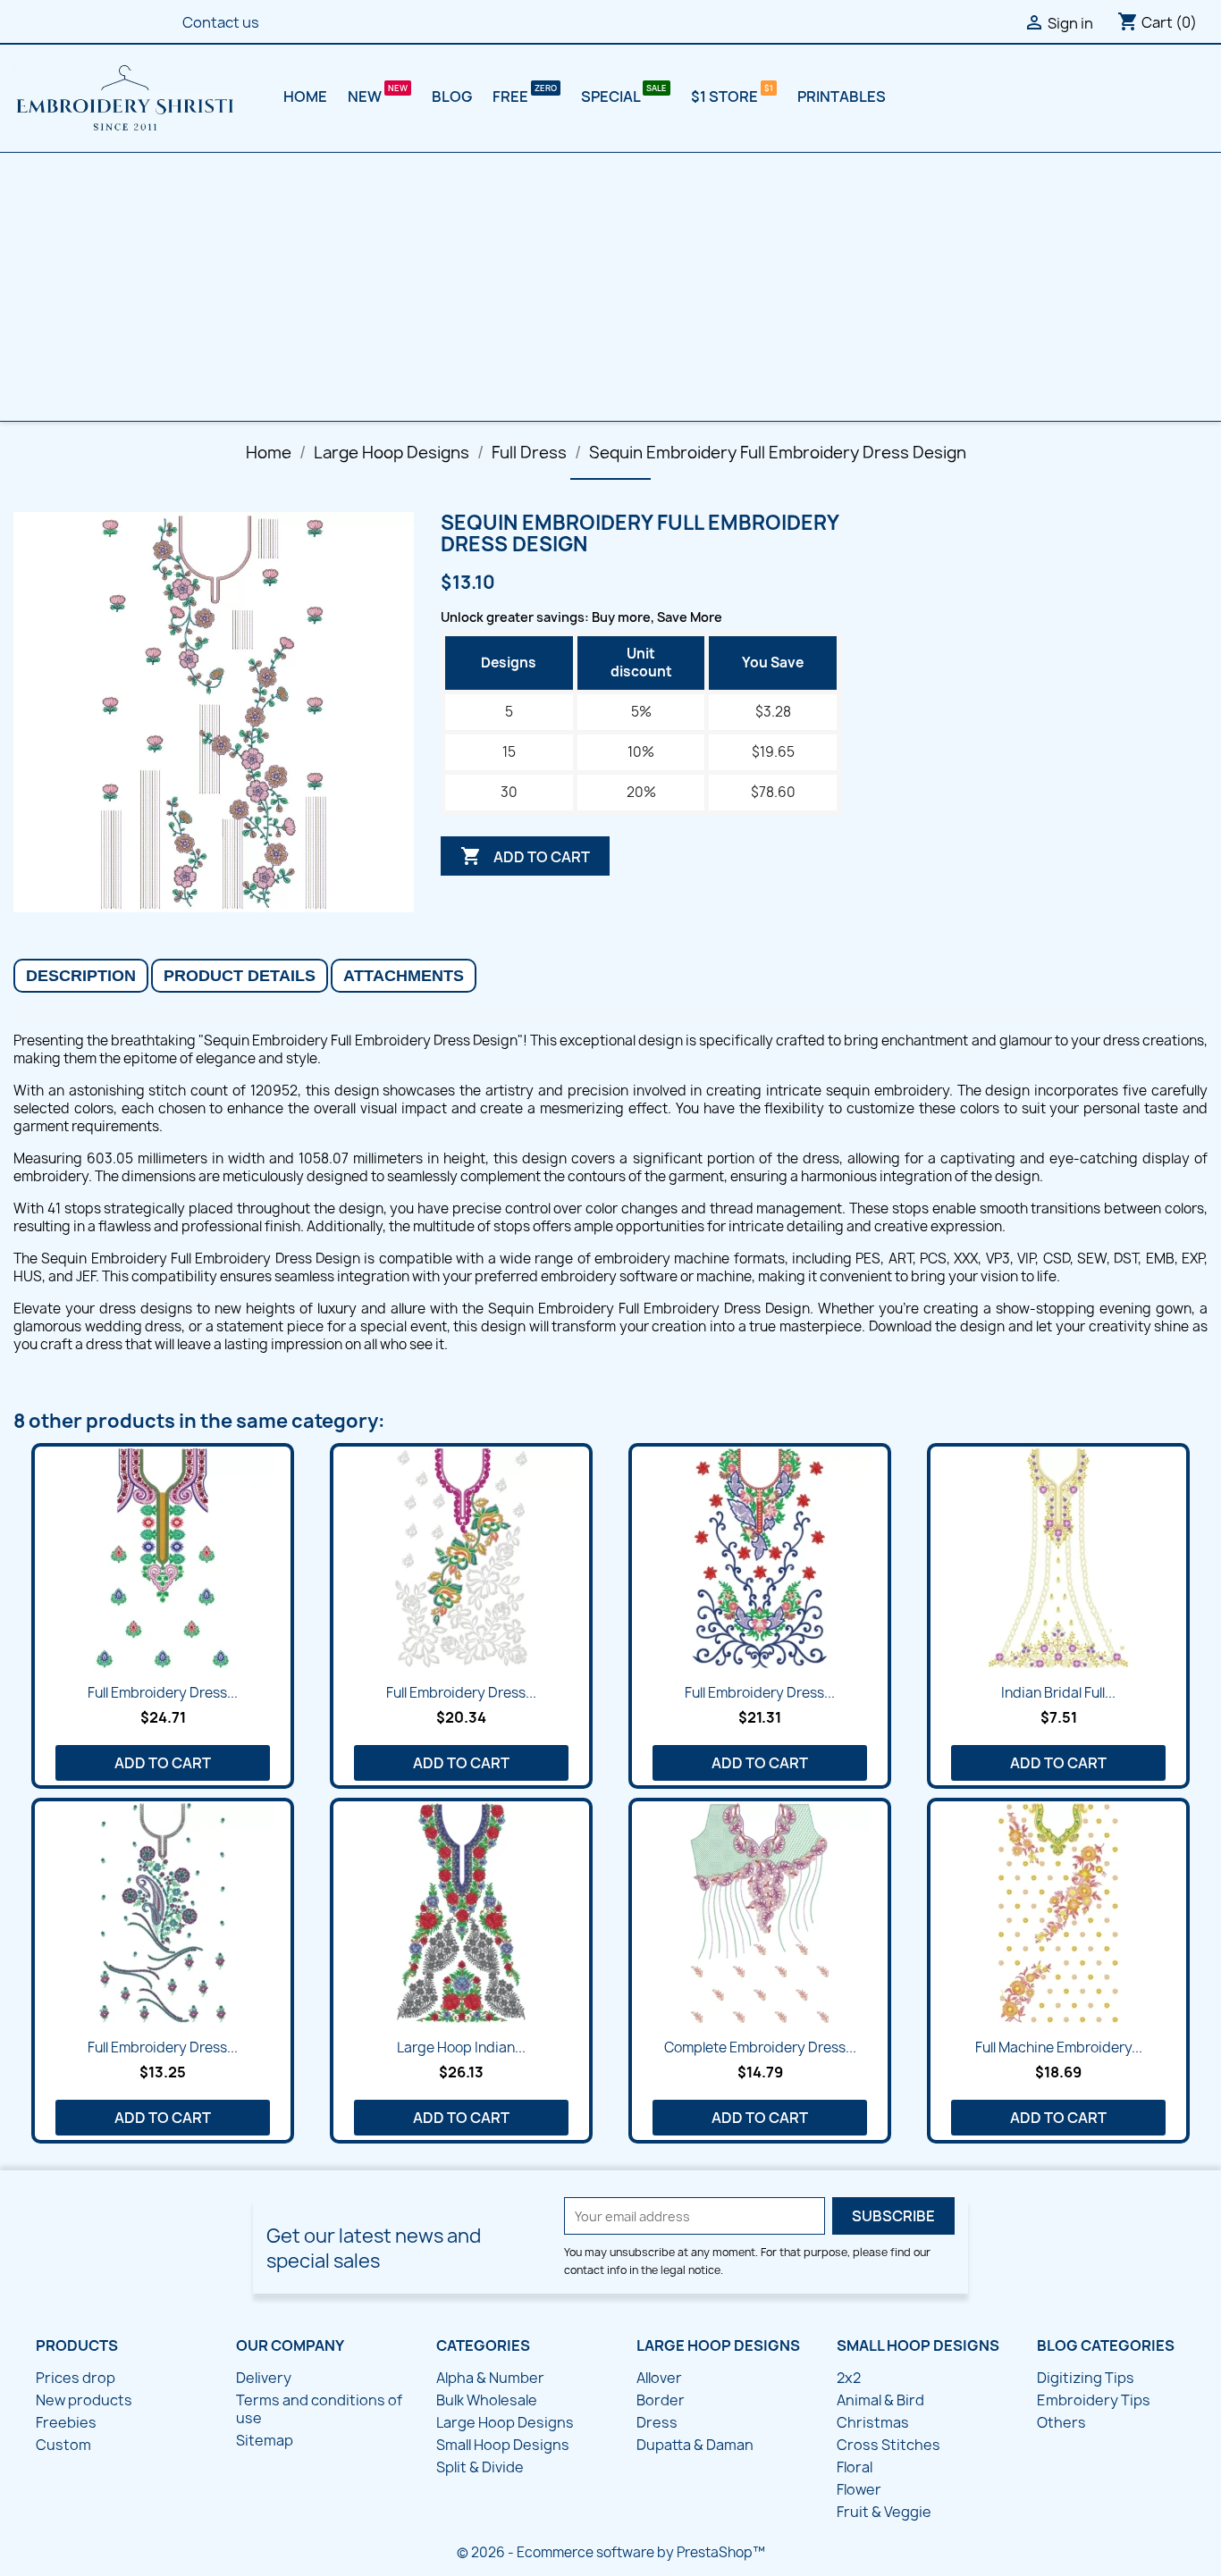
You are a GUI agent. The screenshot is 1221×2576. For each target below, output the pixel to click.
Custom (63, 2445)
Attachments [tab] (404, 976)
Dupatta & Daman (695, 2445)
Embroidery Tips (1094, 2400)
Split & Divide (480, 2467)
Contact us (221, 22)
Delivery (264, 2378)
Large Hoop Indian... (461, 2047)
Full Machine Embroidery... (1059, 2047)
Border (661, 2400)
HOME (305, 96)
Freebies (66, 2422)
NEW (366, 96)
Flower (859, 2489)
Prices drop (76, 2378)
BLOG (452, 96)
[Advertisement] (610, 287)
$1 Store (726, 96)
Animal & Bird (880, 2400)
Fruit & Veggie (884, 2512)
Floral (855, 2467)
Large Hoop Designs (505, 2422)
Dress (657, 2422)
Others (1061, 2422)
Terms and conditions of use (319, 2409)
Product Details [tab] (240, 976)
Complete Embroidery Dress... (760, 2047)
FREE (512, 96)
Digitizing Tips (1086, 2378)
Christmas (873, 2422)
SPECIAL (612, 96)
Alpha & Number (490, 2378)
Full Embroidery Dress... (163, 1693)
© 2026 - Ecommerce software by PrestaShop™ (611, 2552)
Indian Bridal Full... (1058, 1693)
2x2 (849, 2378)
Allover (659, 2378)
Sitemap (265, 2440)
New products (84, 2400)
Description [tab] (81, 976)
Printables (842, 96)
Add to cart (525, 856)
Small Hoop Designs (503, 2445)
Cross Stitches (888, 2445)
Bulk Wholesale (487, 2400)
